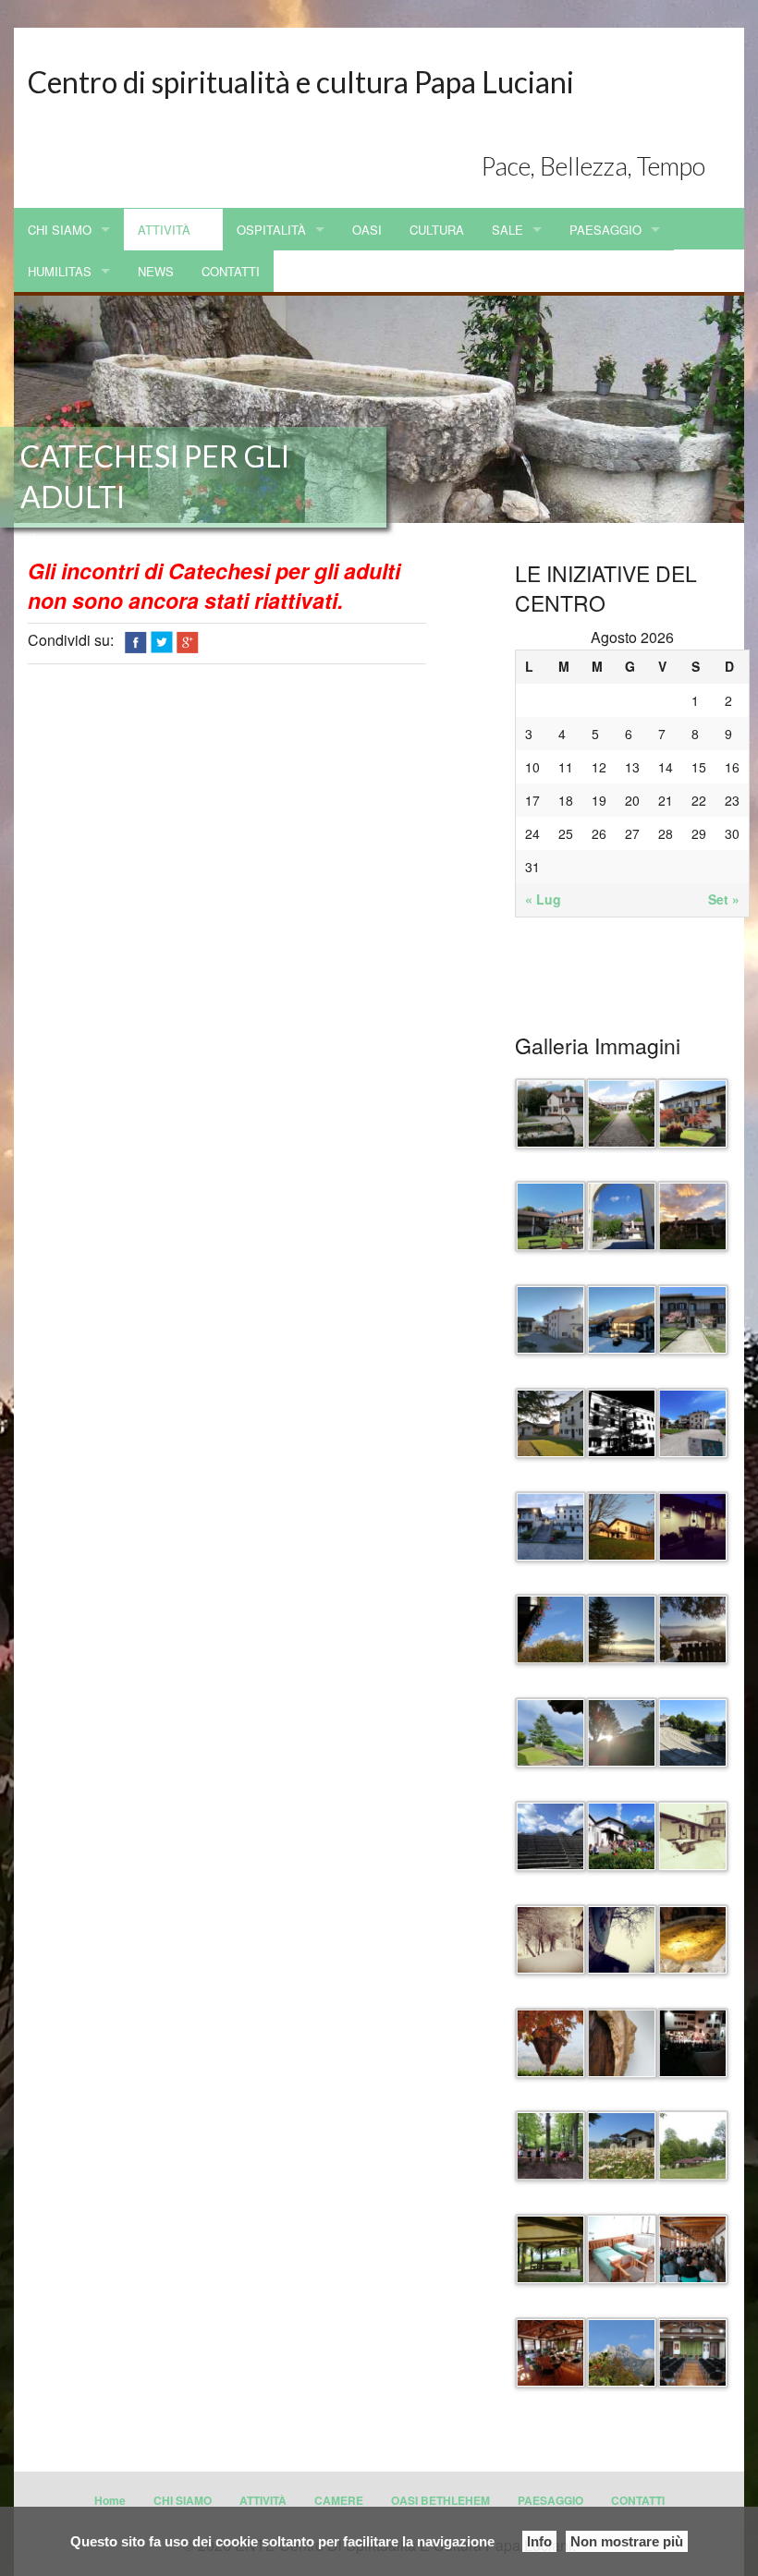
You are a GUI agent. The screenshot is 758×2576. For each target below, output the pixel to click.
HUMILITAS (60, 271)
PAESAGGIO (605, 230)
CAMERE (339, 2500)
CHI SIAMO (60, 230)
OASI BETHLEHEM (440, 2500)
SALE (507, 230)
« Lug (543, 899)
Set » (724, 899)
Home (110, 2500)
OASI (367, 230)
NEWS (156, 271)
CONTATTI (231, 271)
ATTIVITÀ (164, 230)
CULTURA (437, 230)
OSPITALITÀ (271, 230)
